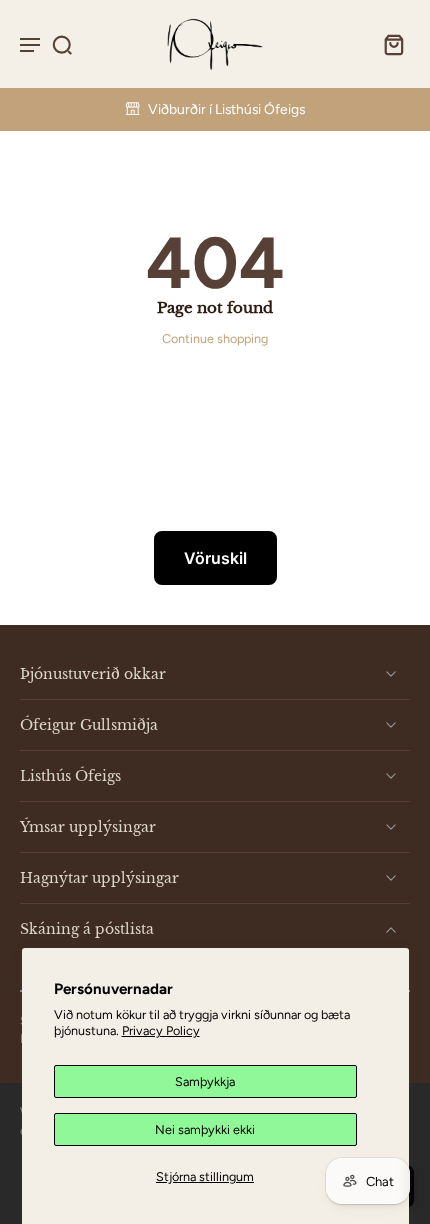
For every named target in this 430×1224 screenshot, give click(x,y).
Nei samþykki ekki (205, 1129)
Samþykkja (205, 1081)
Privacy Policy (161, 1030)
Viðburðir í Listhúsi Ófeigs (226, 109)
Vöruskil (215, 558)
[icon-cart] (388, 44)
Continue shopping (215, 338)
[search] (62, 44)
